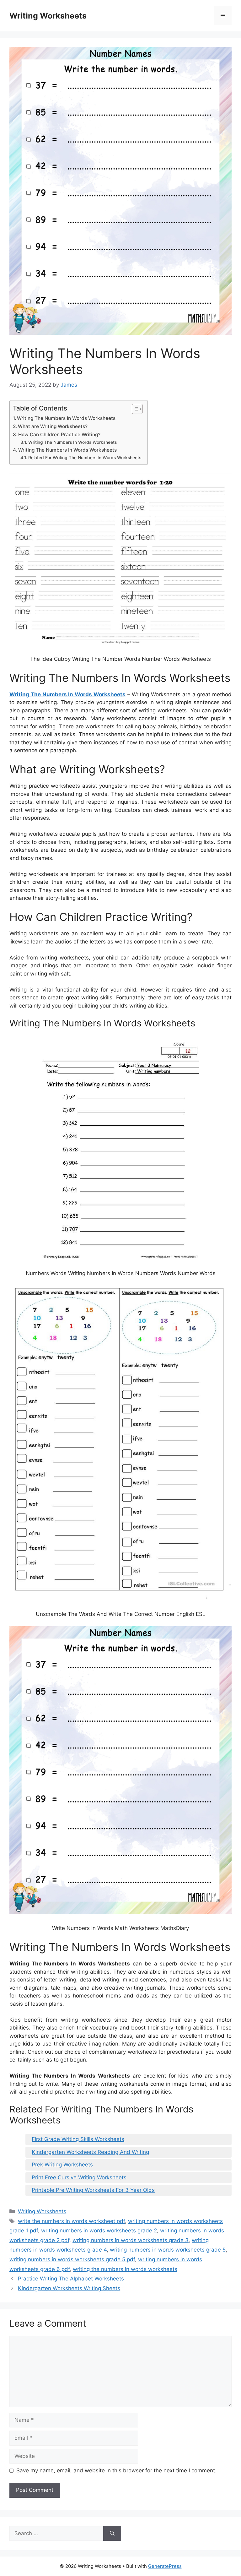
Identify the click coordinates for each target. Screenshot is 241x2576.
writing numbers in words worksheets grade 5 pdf (72, 2259)
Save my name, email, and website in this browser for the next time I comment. (116, 2470)
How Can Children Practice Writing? (59, 435)
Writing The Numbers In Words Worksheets (66, 418)
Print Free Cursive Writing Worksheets (79, 2177)
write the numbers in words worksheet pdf (71, 2221)
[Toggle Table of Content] (134, 409)
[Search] (112, 2534)
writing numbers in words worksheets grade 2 (99, 2231)
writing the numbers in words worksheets (125, 2269)
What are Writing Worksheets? (53, 426)
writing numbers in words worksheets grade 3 (131, 2240)
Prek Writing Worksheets (62, 2165)
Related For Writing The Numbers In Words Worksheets (85, 458)
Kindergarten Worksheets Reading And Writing (90, 2152)
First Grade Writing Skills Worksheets (78, 2139)
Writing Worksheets (48, 16)
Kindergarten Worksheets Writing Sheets (69, 2288)
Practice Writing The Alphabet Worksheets (71, 2279)
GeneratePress (165, 2566)
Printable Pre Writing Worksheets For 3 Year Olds (93, 2190)
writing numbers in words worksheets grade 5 (168, 2250)
